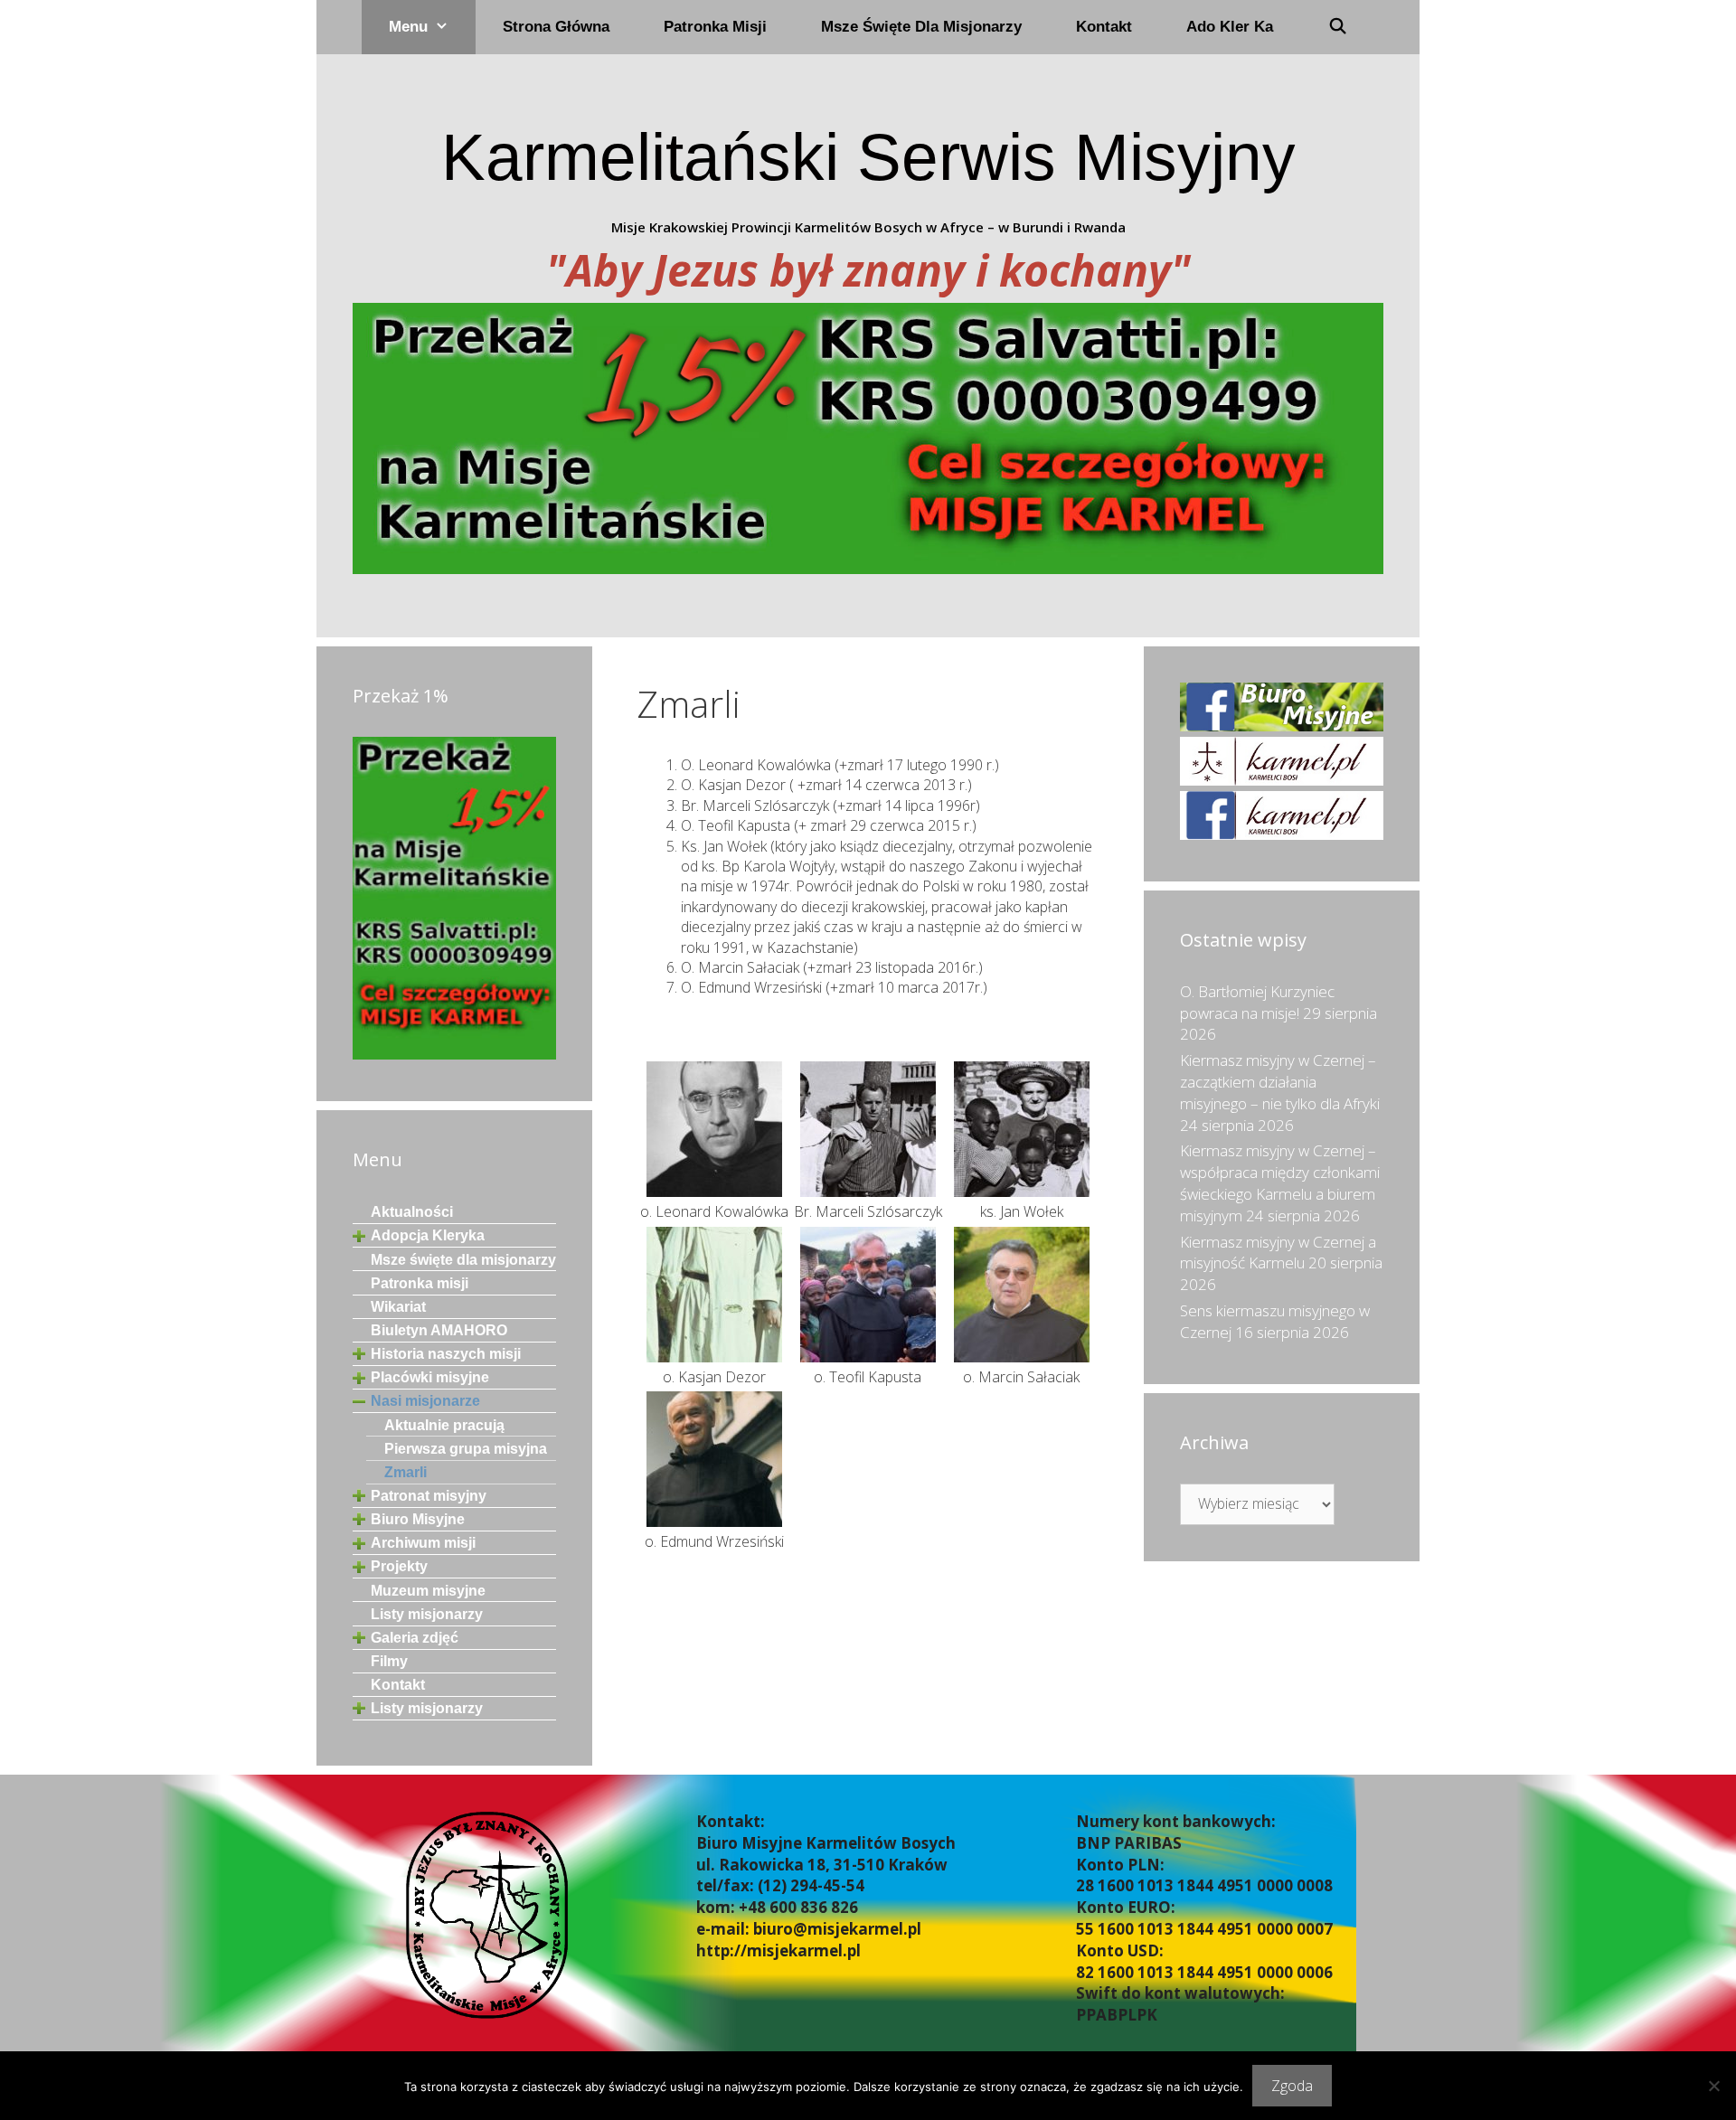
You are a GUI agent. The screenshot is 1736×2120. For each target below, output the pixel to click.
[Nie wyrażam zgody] (1713, 2086)
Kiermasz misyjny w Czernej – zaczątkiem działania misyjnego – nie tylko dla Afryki (1280, 1082)
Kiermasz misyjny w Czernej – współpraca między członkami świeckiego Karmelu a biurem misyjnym (1280, 1182)
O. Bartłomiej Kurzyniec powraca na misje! (1257, 1002)
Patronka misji (715, 27)
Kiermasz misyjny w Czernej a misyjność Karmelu (1278, 1253)
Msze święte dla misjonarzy (921, 27)
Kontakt (1104, 27)
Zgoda (1292, 2086)
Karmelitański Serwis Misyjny (868, 157)
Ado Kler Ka (1230, 27)
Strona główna (556, 27)
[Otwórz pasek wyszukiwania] (1337, 27)
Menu (408, 27)
